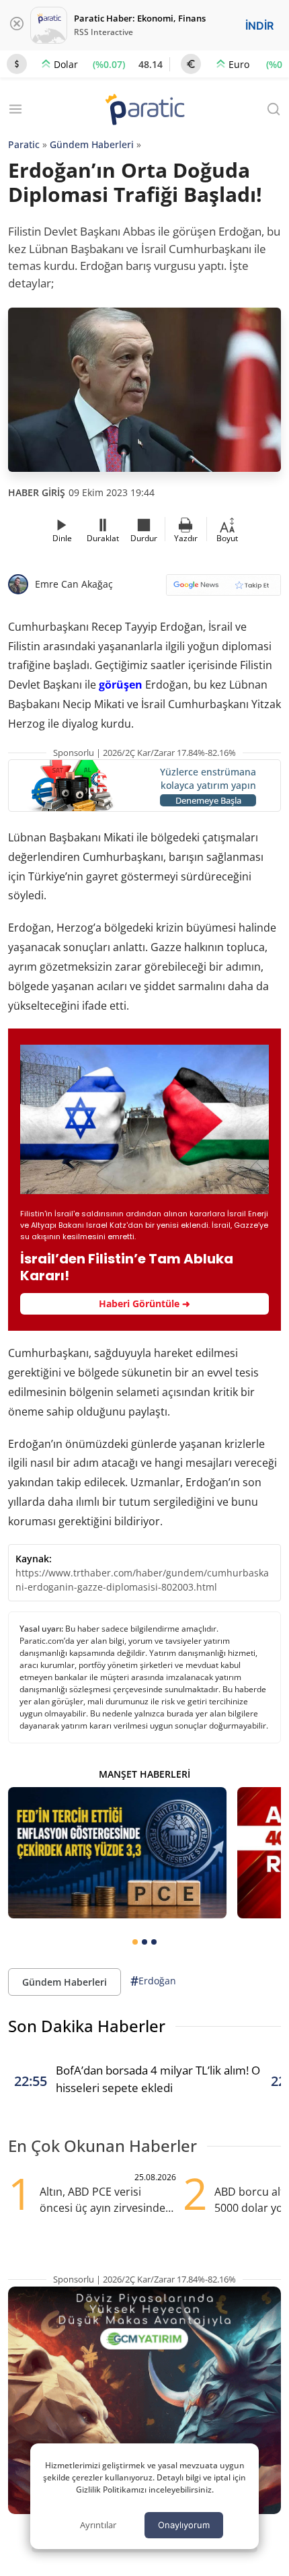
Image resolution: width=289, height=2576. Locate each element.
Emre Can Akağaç (74, 584)
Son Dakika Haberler (87, 2026)
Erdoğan (153, 1981)
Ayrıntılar (98, 2525)
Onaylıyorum (184, 2525)
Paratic (24, 144)
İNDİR (259, 26)
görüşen (121, 685)
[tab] (135, 1942)
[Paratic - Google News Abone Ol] (223, 589)
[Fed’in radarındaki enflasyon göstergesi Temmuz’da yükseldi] (117, 1853)
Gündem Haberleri (92, 144)
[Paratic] (144, 111)
